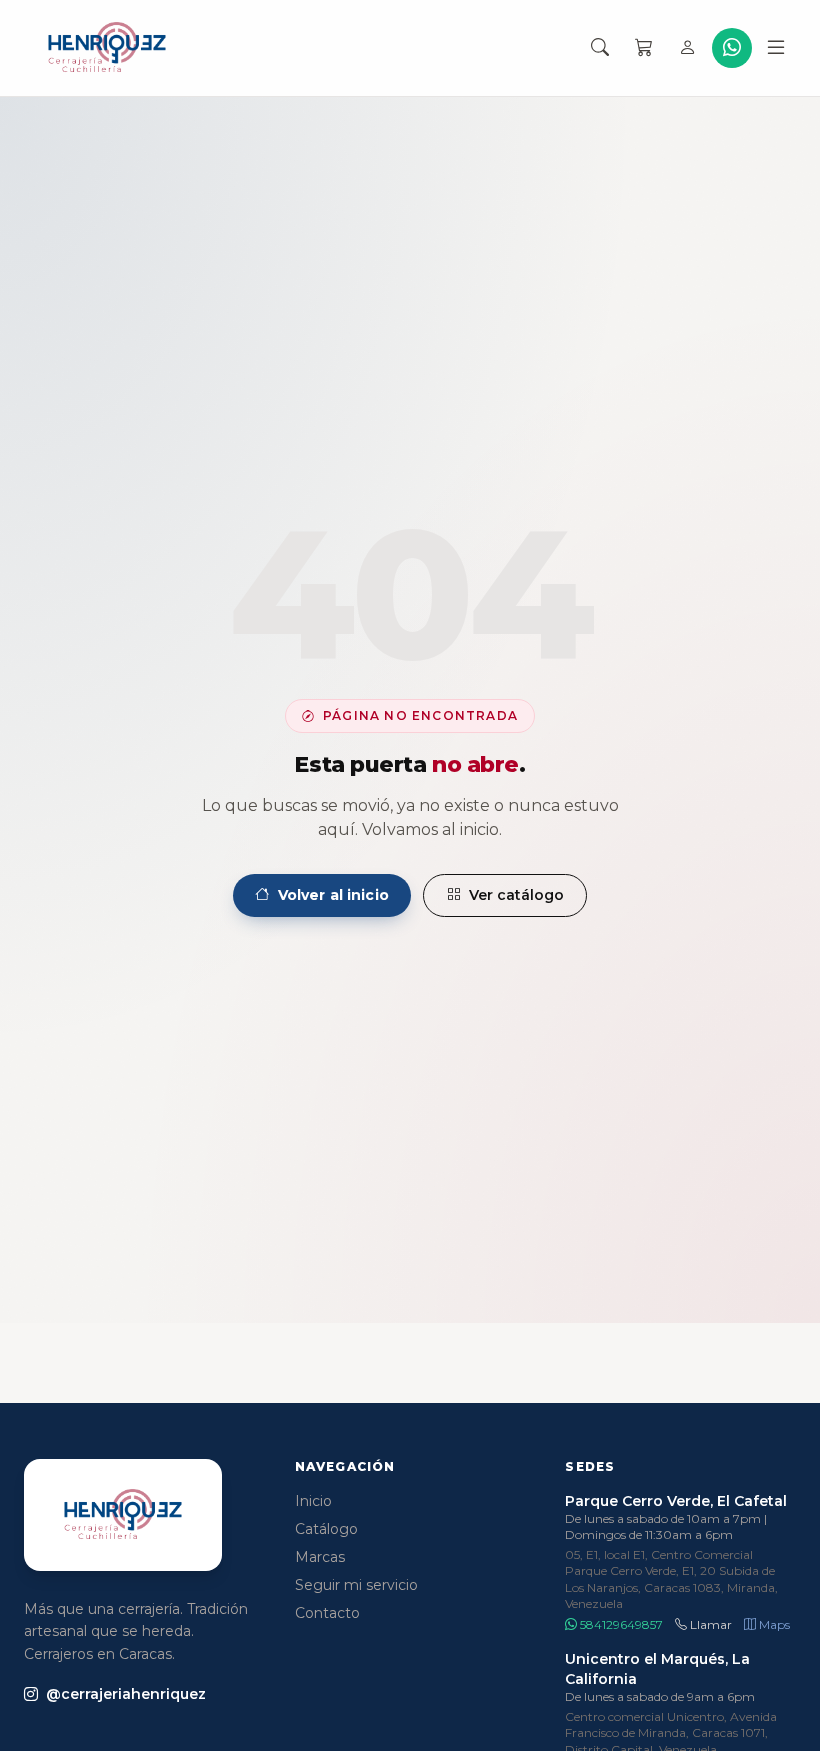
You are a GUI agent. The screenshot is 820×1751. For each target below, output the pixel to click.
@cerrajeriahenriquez (126, 1694)
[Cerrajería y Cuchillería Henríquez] (107, 48)
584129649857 (620, 1624)
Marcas (320, 1557)
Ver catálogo (516, 895)
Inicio (313, 1501)
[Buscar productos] (600, 48)
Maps (773, 1624)
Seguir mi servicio (356, 1585)
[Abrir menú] (776, 48)
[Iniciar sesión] (688, 48)
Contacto (327, 1613)
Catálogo (326, 1529)
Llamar (709, 1624)
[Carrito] (644, 48)
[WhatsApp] (732, 48)
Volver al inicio (333, 895)
